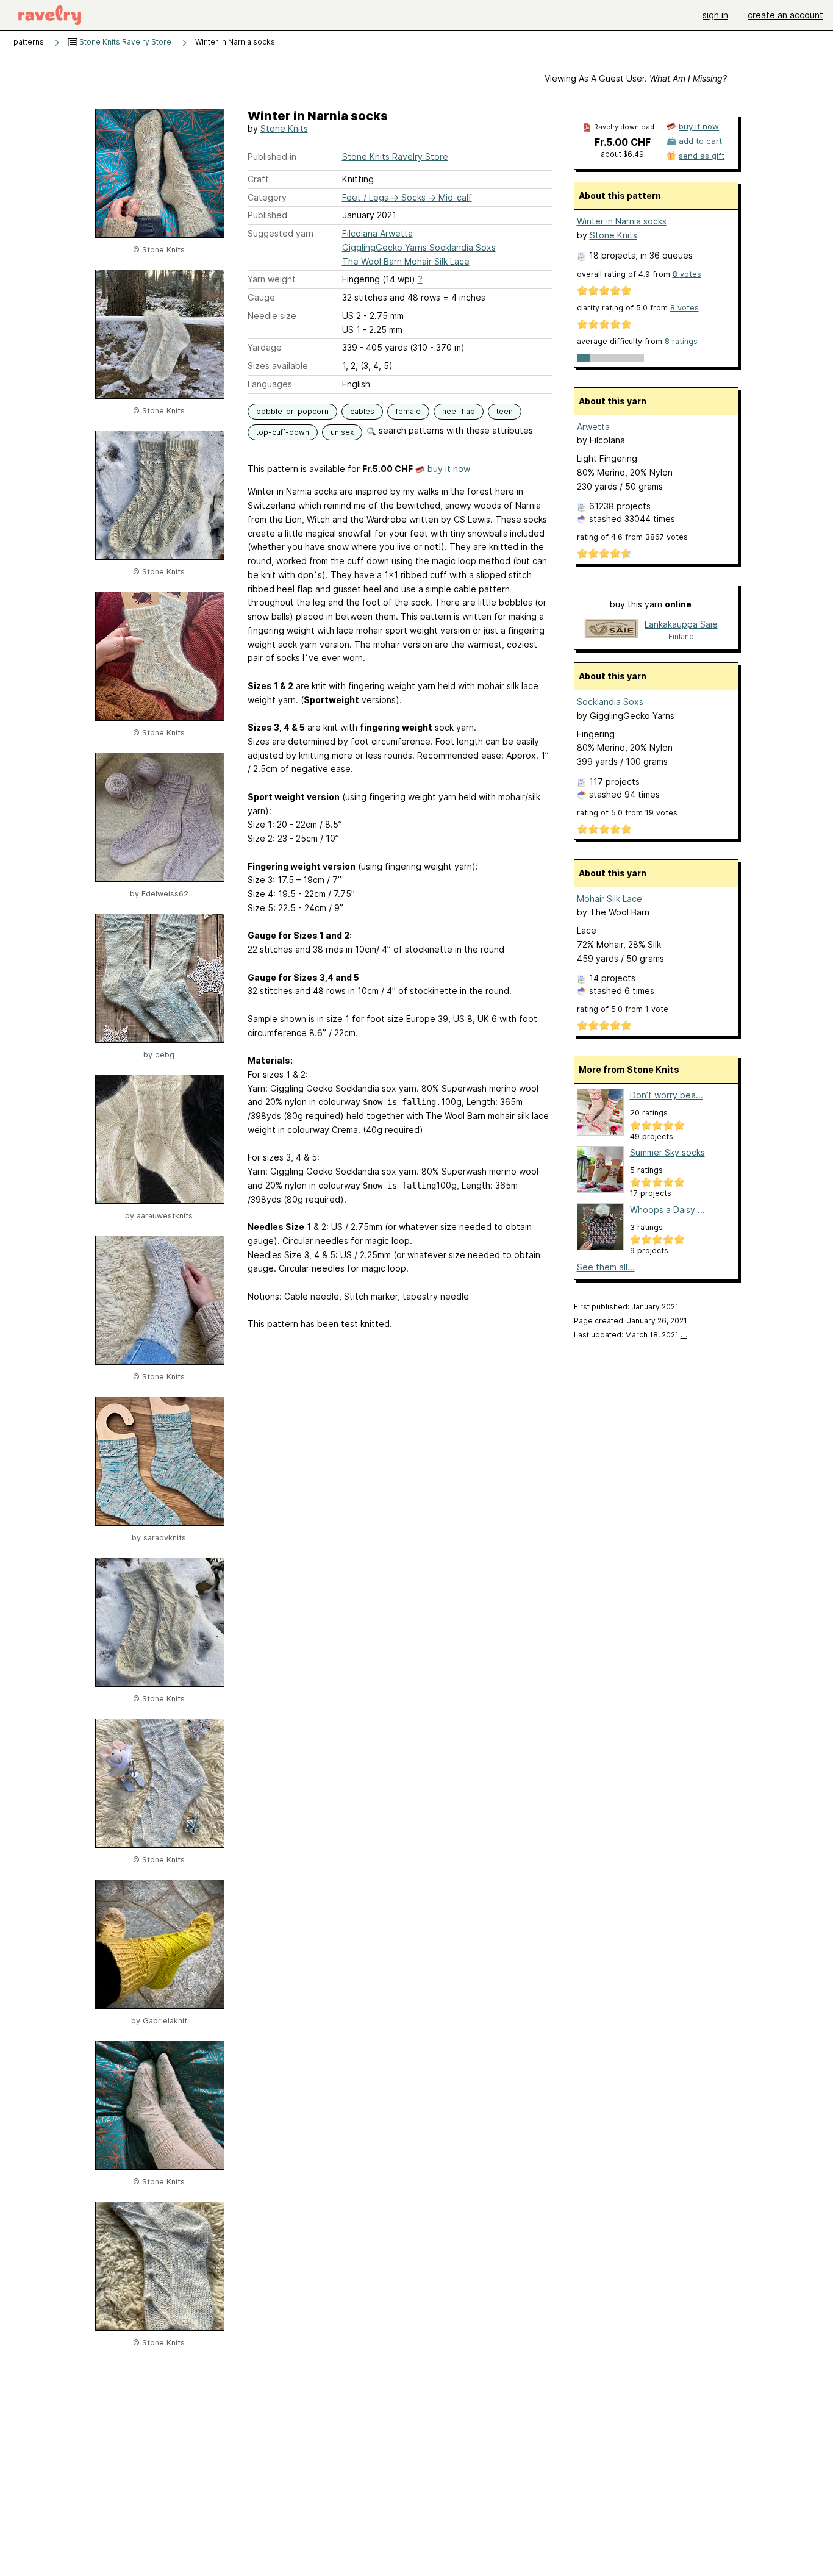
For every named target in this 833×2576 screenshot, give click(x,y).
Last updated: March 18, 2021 (631, 1335)
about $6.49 (622, 154)
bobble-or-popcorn (292, 411)
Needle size (272, 316)
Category (267, 197)
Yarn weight (272, 279)
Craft (258, 179)
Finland (681, 636)
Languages (270, 384)
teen (505, 411)
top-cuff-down (283, 432)
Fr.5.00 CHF (623, 142)
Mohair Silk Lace (610, 899)
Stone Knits (284, 128)
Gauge (261, 297)
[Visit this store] (611, 630)
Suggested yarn (281, 233)
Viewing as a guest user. (636, 78)
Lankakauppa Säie (681, 624)
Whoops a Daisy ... (667, 1210)
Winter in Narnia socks (622, 221)
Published (267, 215)
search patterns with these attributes (455, 430)
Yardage (265, 347)
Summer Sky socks (667, 1152)
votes (687, 274)
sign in (715, 15)
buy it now (449, 469)
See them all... (606, 1267)
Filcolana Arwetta (377, 233)
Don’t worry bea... (667, 1095)
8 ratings (681, 341)
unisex (342, 432)
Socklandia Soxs (610, 702)
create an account (785, 15)
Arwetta (593, 427)
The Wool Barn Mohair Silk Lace (406, 261)
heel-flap (459, 411)
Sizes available (278, 366)
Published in (272, 156)
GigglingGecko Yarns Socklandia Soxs (419, 247)
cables (362, 411)
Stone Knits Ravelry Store (124, 42)
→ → (407, 197)
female (408, 411)
